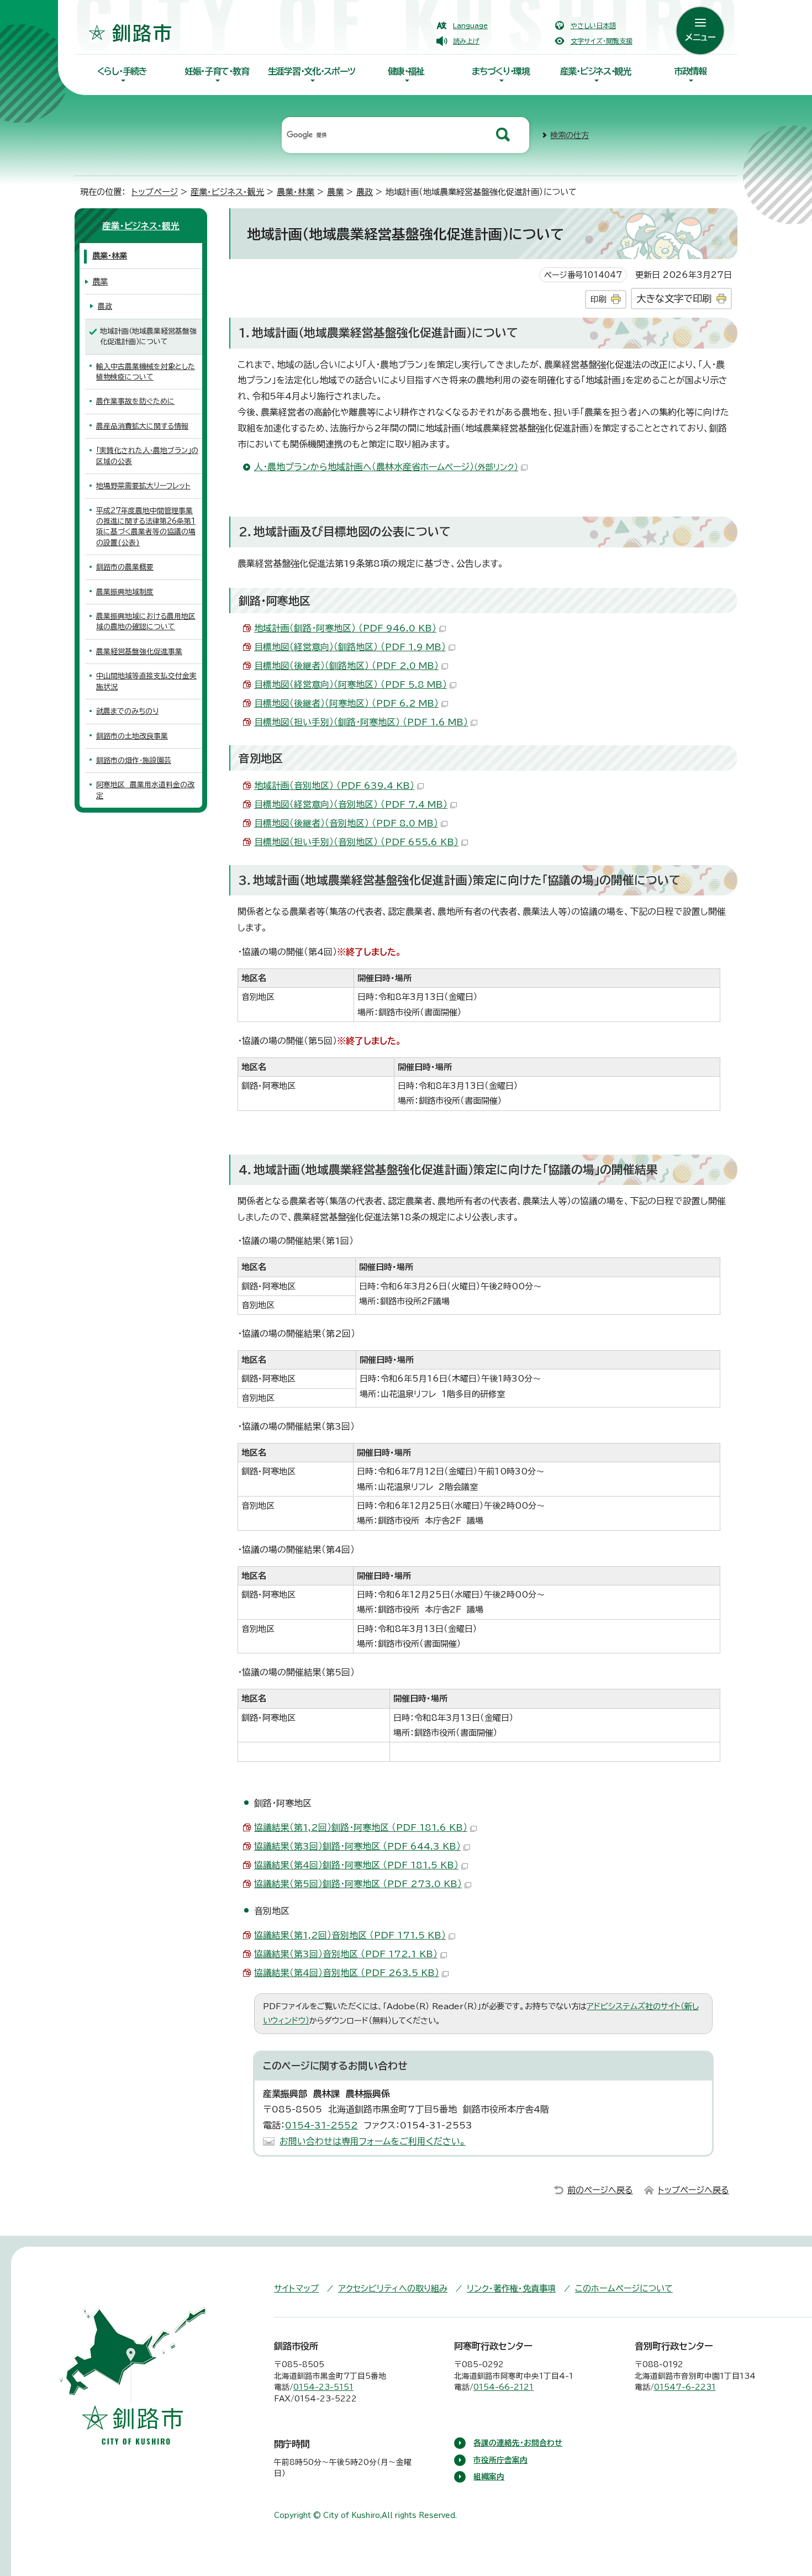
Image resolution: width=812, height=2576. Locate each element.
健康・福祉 (406, 71)
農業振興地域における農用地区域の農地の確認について (146, 621)
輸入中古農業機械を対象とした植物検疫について (146, 372)
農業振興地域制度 (125, 592)
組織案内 (489, 2477)
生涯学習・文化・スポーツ (312, 71)
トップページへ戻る (694, 2190)
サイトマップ (296, 2288)
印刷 (598, 299)
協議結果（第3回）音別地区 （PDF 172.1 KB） (346, 1954)
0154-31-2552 (321, 2125)
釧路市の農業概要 (125, 567)
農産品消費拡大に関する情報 (142, 426)
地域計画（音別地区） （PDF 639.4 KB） (334, 786)
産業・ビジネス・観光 (595, 71)
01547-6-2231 (685, 2387)
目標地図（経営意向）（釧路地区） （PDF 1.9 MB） (350, 647)
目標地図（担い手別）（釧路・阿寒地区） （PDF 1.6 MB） (361, 722)
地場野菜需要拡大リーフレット (143, 486)
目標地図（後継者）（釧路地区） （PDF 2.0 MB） (346, 666)
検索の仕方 (570, 135)
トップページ (155, 192)
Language (470, 25)
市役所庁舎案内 (500, 2460)
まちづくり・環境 (501, 71)
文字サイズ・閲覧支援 (602, 41)
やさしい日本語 (593, 25)
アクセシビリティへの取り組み (393, 2288)
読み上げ (466, 41)
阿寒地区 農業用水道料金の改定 (145, 790)
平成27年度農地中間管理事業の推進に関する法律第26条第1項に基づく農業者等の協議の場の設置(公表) (146, 527)
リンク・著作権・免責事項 (511, 2288)
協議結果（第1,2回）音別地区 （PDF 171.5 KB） (350, 1935)
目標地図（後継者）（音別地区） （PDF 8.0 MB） (346, 823)
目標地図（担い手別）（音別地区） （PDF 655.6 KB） (356, 842)
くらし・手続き (122, 71)
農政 (365, 192)
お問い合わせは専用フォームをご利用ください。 (373, 2141)
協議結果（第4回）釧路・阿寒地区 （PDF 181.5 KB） (356, 1865)
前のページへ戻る (600, 2190)
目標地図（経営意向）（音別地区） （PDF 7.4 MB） (351, 804)
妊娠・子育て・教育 (217, 71)
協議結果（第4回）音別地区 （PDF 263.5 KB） (347, 1973)
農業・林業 (296, 192)
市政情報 (690, 71)
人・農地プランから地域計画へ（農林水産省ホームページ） (386, 467)
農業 (335, 192)
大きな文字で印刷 (674, 299)
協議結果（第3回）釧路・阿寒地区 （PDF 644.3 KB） (357, 1846)
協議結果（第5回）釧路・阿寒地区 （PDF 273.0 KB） (358, 1884)
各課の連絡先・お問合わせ (518, 2443)
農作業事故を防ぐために (135, 401)
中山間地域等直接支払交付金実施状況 (146, 681)
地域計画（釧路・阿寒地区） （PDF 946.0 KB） (345, 628)
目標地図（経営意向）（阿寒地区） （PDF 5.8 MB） (350, 684)
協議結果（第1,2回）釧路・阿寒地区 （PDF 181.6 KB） (361, 1827)
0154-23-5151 (323, 2387)
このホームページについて (624, 2288)
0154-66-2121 (503, 2387)
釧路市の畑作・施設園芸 (134, 760)
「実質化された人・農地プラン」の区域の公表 (147, 456)
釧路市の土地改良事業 (132, 736)
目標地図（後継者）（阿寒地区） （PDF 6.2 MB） (346, 703)
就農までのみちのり (127, 711)
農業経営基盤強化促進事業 (139, 652)
